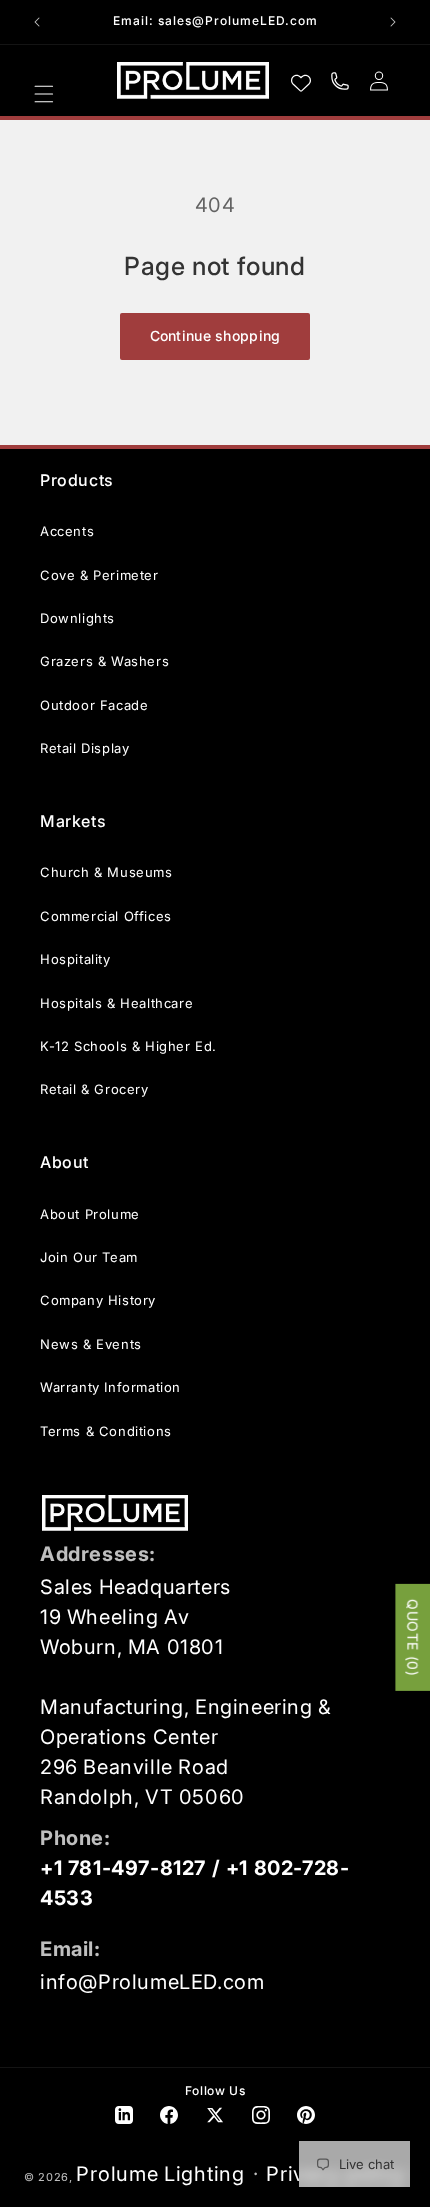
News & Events (91, 1344)
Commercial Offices (106, 916)
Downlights (77, 618)
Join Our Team (89, 1257)
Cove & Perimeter (99, 575)
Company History (98, 1300)
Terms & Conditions (106, 1431)
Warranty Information (110, 1387)
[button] (44, 94)
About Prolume (90, 1214)
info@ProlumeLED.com (152, 1982)
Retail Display (84, 748)
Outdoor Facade (94, 705)
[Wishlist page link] (301, 81)
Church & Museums (106, 872)
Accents (67, 531)
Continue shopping (215, 335)
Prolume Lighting (160, 2174)
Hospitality (75, 959)
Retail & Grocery (94, 1089)
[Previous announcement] (37, 22)
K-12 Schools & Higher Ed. (128, 1046)
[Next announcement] (393, 22)
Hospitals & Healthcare (116, 1003)
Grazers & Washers (104, 661)
